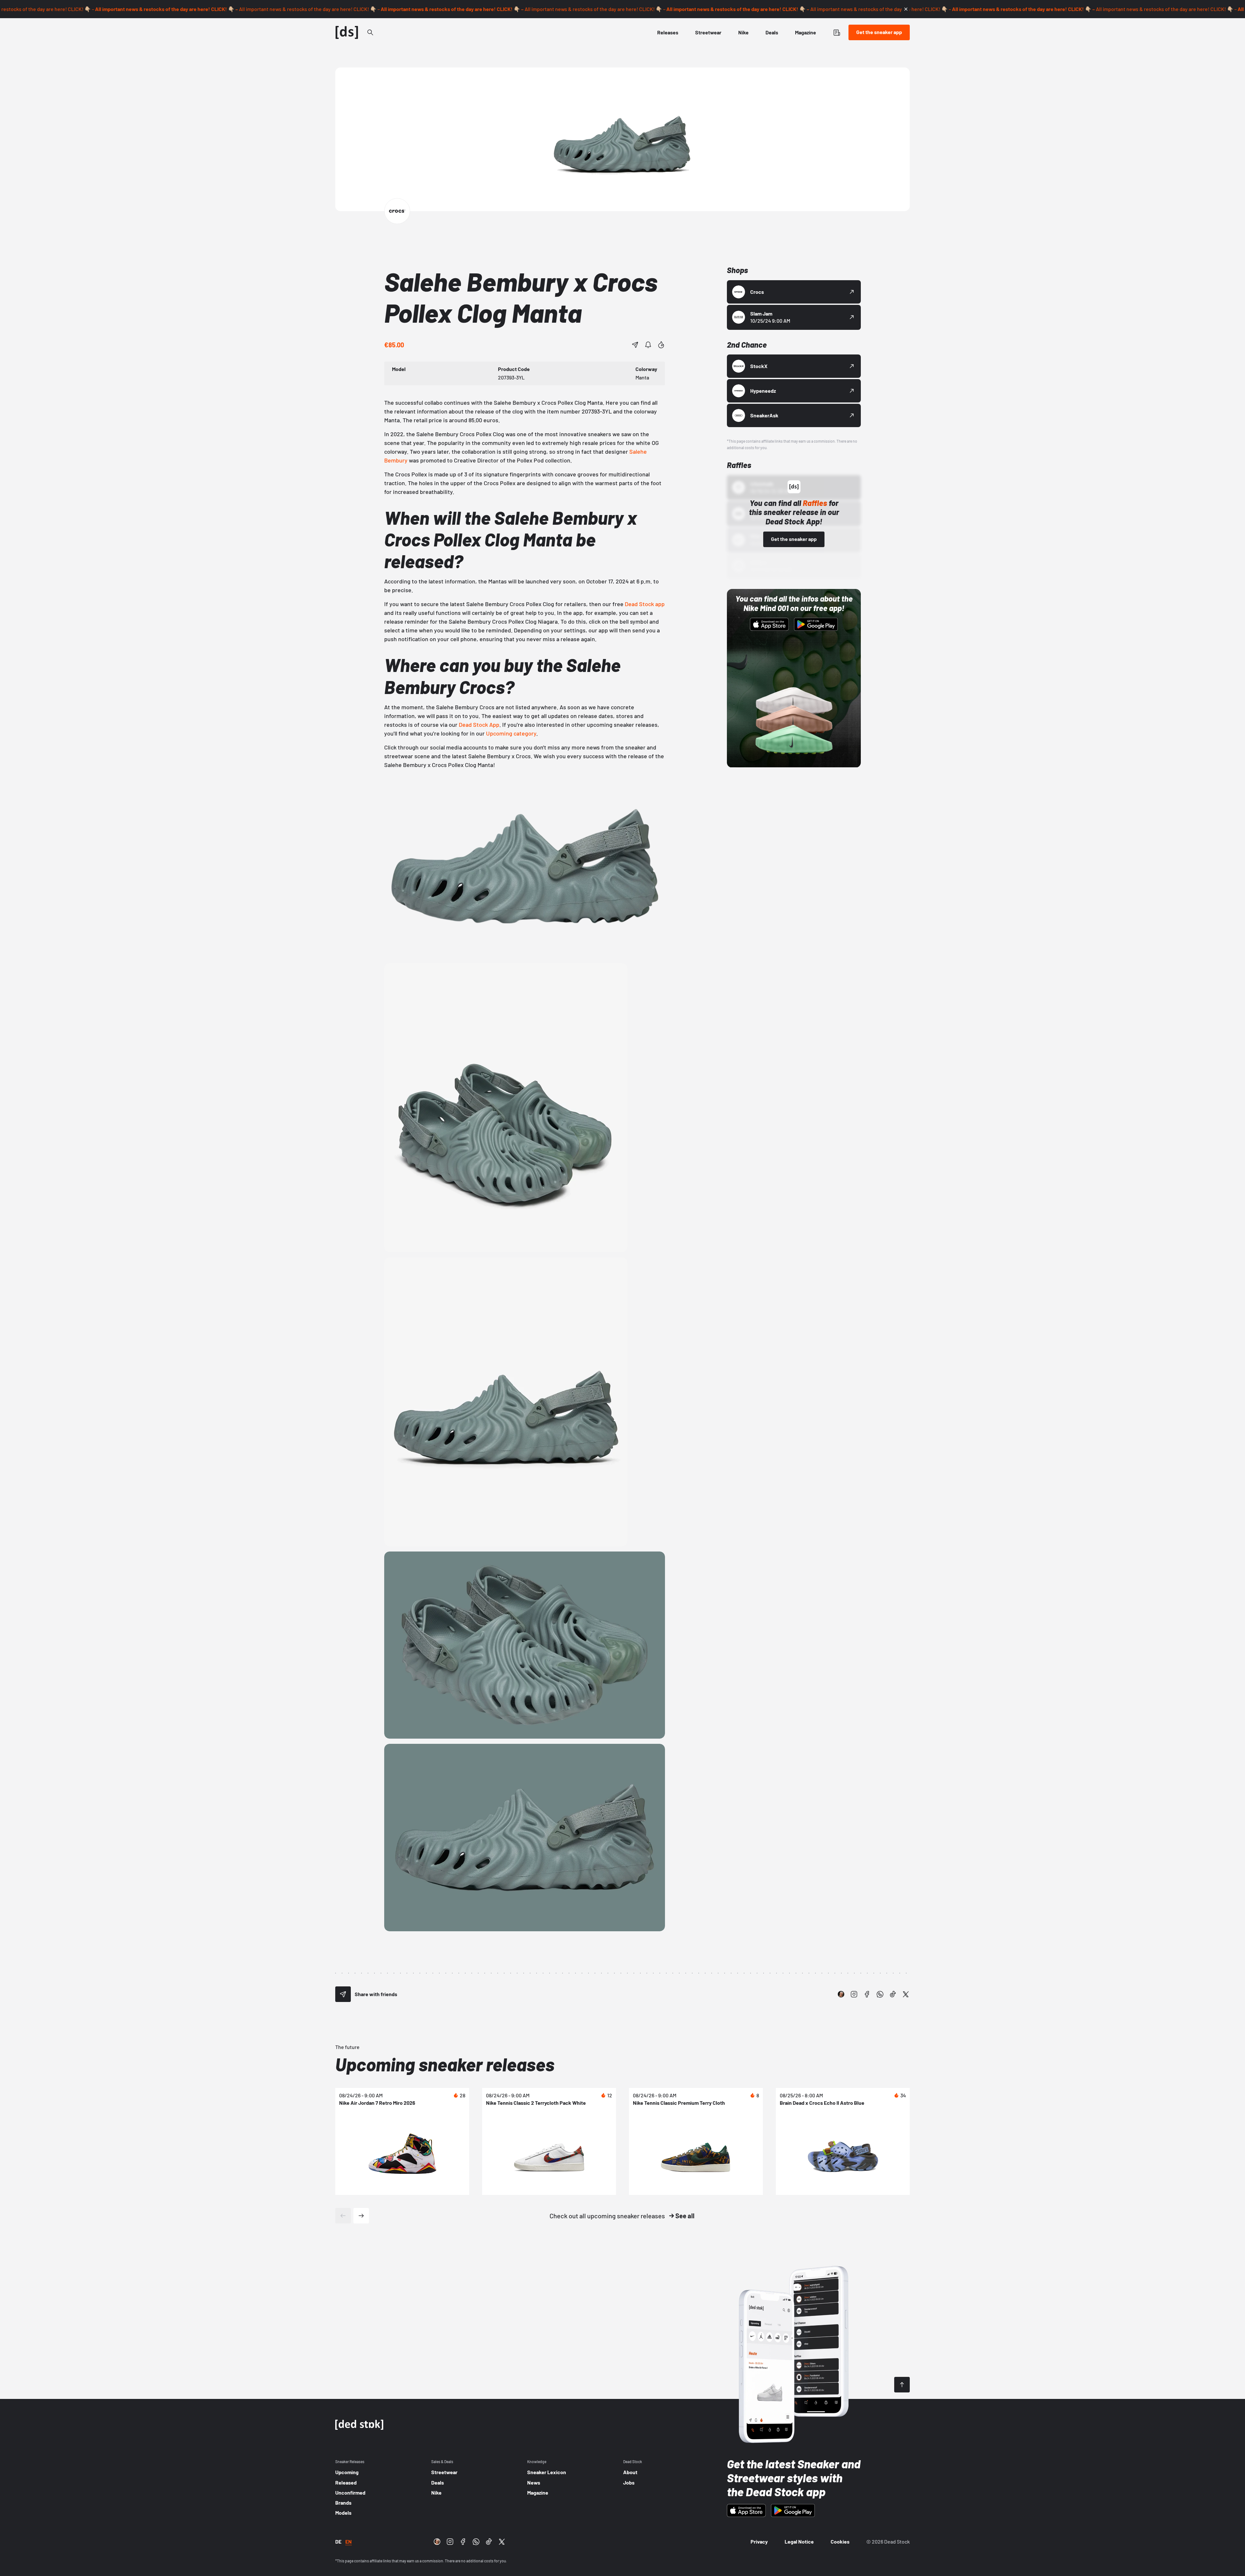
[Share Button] (635, 345)
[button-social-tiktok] (893, 1994)
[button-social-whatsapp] (880, 1994)
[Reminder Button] (648, 345)
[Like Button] (661, 345)
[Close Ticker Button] (906, 9)
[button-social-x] (906, 1994)
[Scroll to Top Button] (902, 2385)
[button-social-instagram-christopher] (841, 1994)
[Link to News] (370, 32)
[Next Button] (361, 2216)
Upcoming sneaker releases (445, 2064)
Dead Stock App (479, 725)
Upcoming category (511, 733)
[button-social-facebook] (867, 1994)
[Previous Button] (343, 2216)
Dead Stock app (645, 604)
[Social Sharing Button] (343, 1994)
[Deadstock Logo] (347, 32)
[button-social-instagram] (854, 1994)
